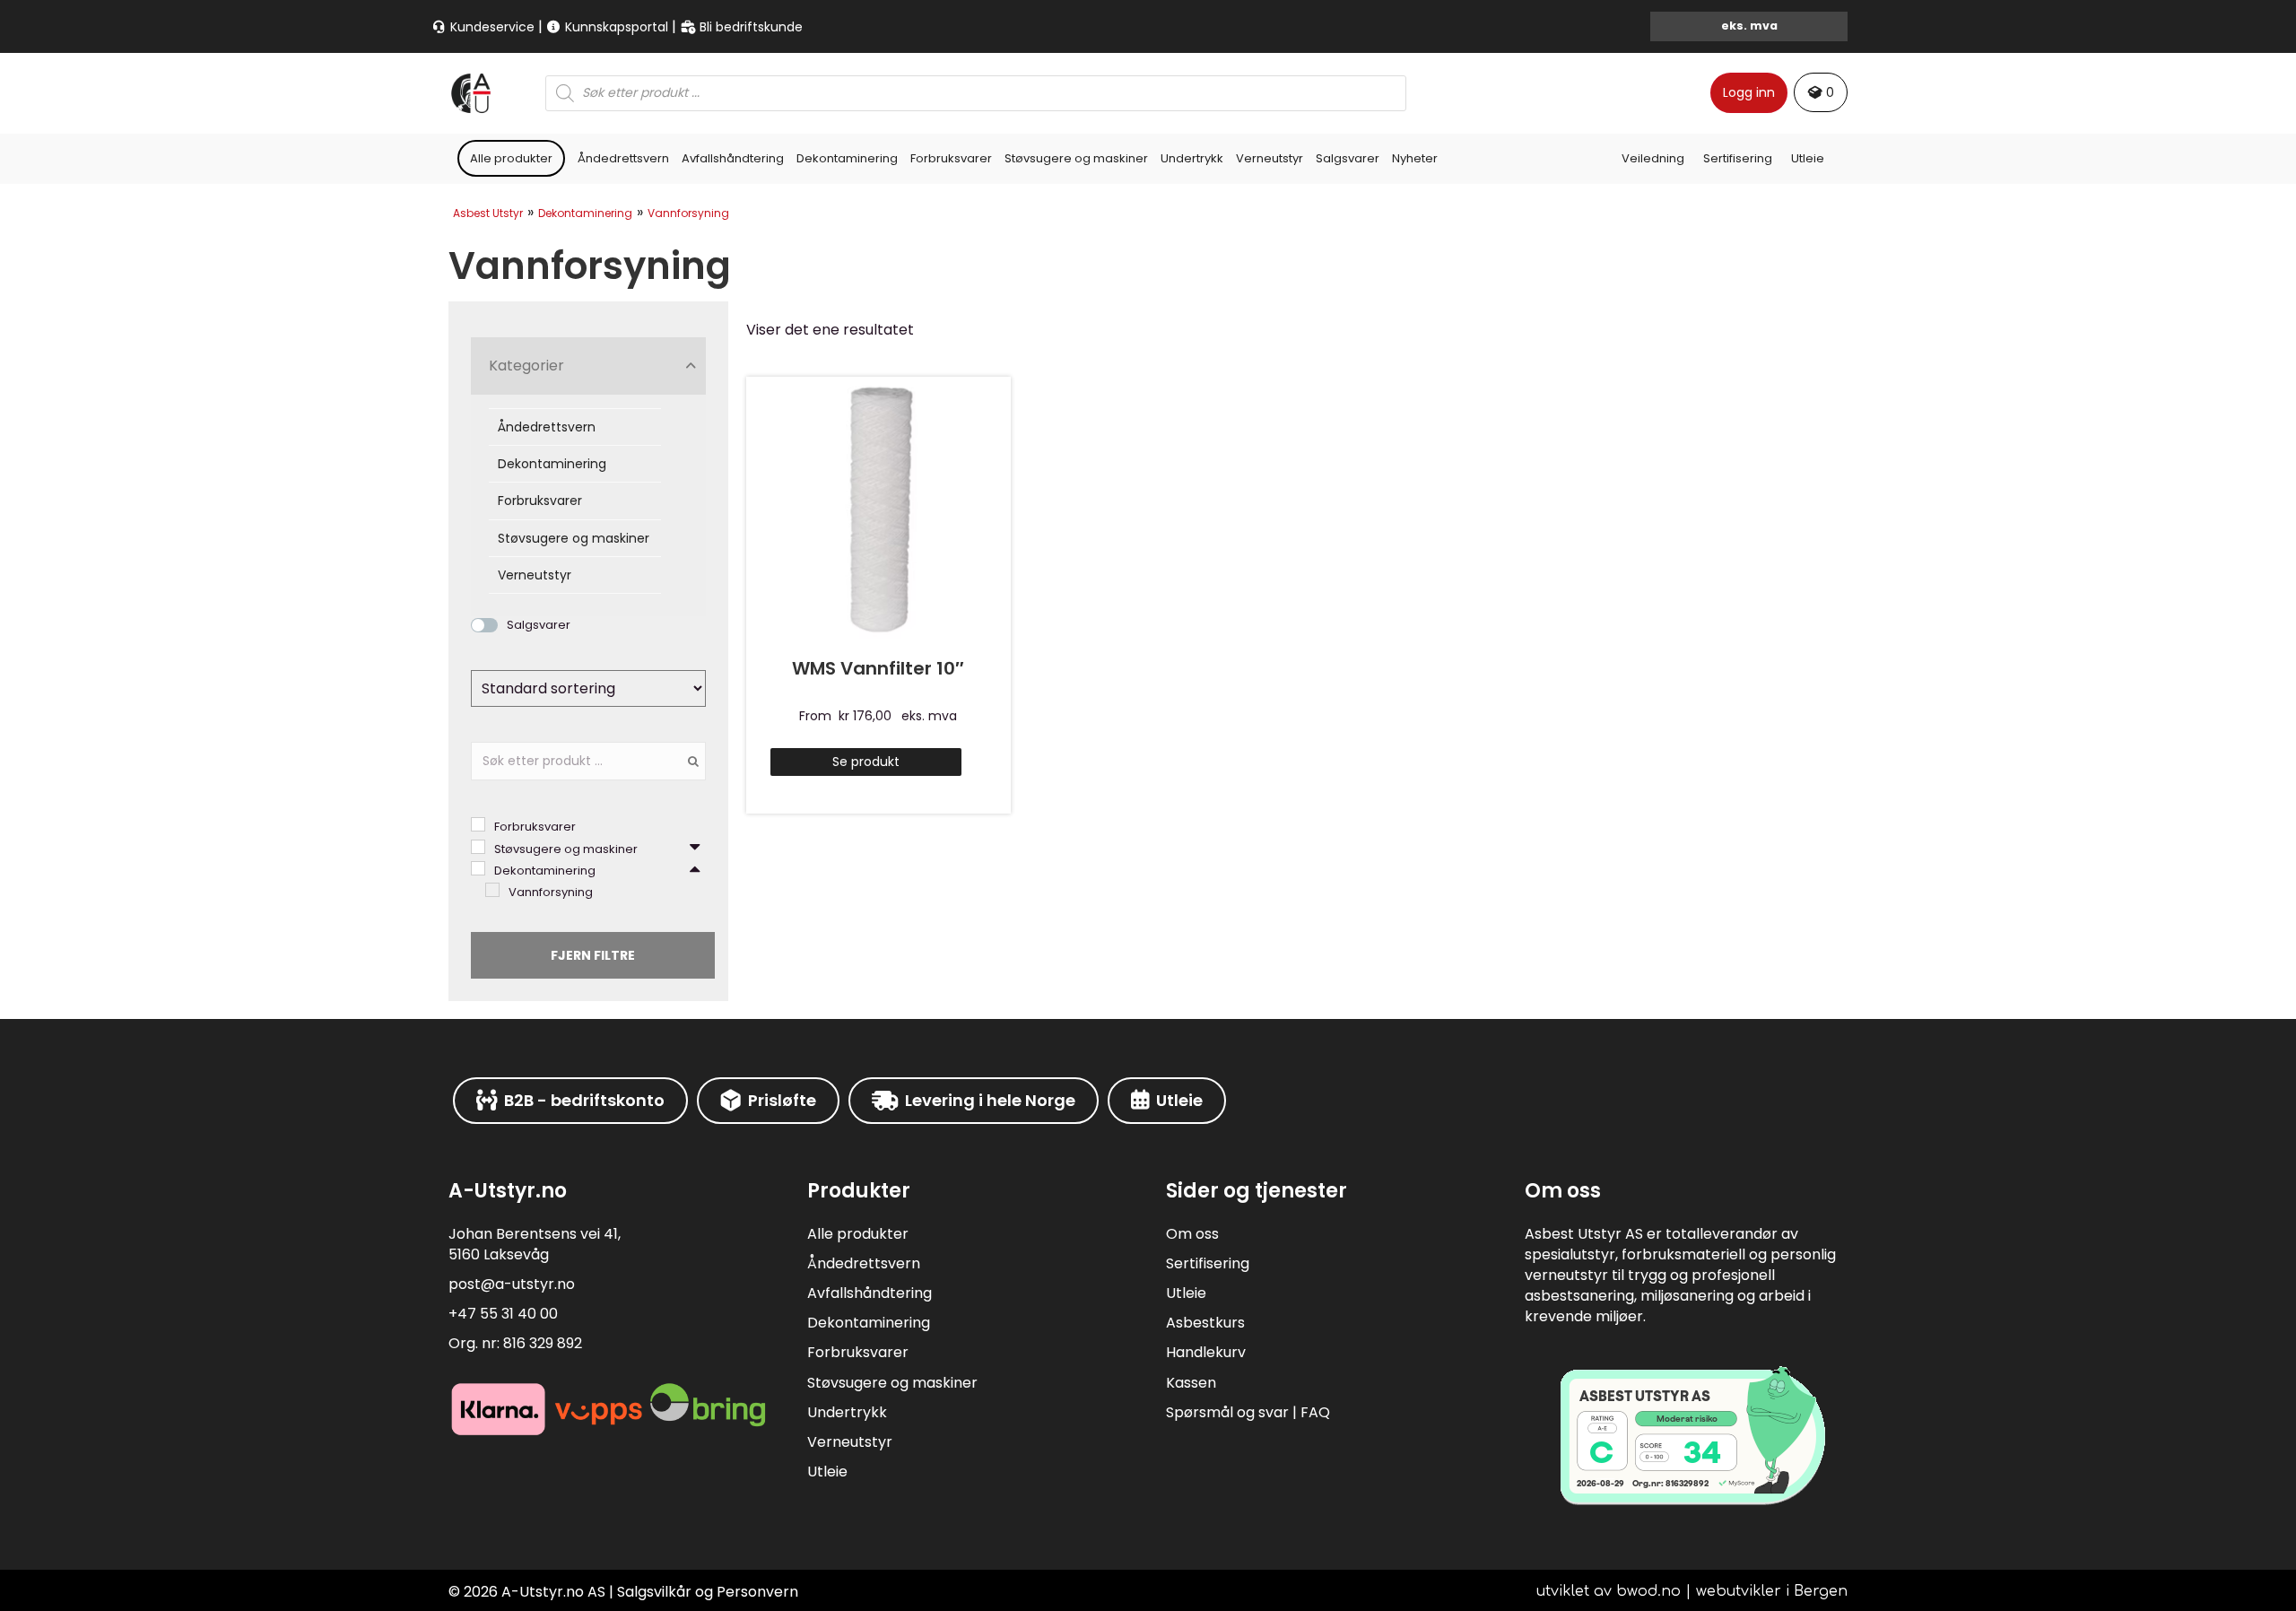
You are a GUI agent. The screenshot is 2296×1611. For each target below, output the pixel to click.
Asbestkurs (1205, 1323)
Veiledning (1653, 158)
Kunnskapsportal (615, 27)
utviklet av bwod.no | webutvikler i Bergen (1692, 1591)
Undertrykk (1192, 158)
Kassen (1191, 1383)
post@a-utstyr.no (512, 1284)
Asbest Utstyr (488, 213)
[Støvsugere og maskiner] (478, 847)
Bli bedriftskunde (749, 27)
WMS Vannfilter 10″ (878, 668)
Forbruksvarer (951, 158)
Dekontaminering (847, 158)
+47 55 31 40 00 (503, 1314)
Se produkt (866, 762)
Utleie (1808, 158)
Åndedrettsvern (623, 158)
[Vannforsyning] (492, 890)
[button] (588, 366)
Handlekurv (1206, 1352)
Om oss (1192, 1234)
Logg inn (1749, 92)
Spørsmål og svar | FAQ (1248, 1412)
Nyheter (1415, 158)
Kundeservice (491, 27)
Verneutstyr (1270, 158)
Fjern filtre (593, 955)
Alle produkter (511, 158)
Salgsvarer (1348, 158)
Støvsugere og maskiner (1076, 158)
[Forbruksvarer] (478, 824)
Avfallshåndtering (733, 158)
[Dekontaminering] (478, 868)
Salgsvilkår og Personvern (708, 1592)
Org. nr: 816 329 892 (515, 1343)
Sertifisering (1738, 158)
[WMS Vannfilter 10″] (878, 507)
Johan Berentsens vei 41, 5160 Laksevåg (535, 1244)
